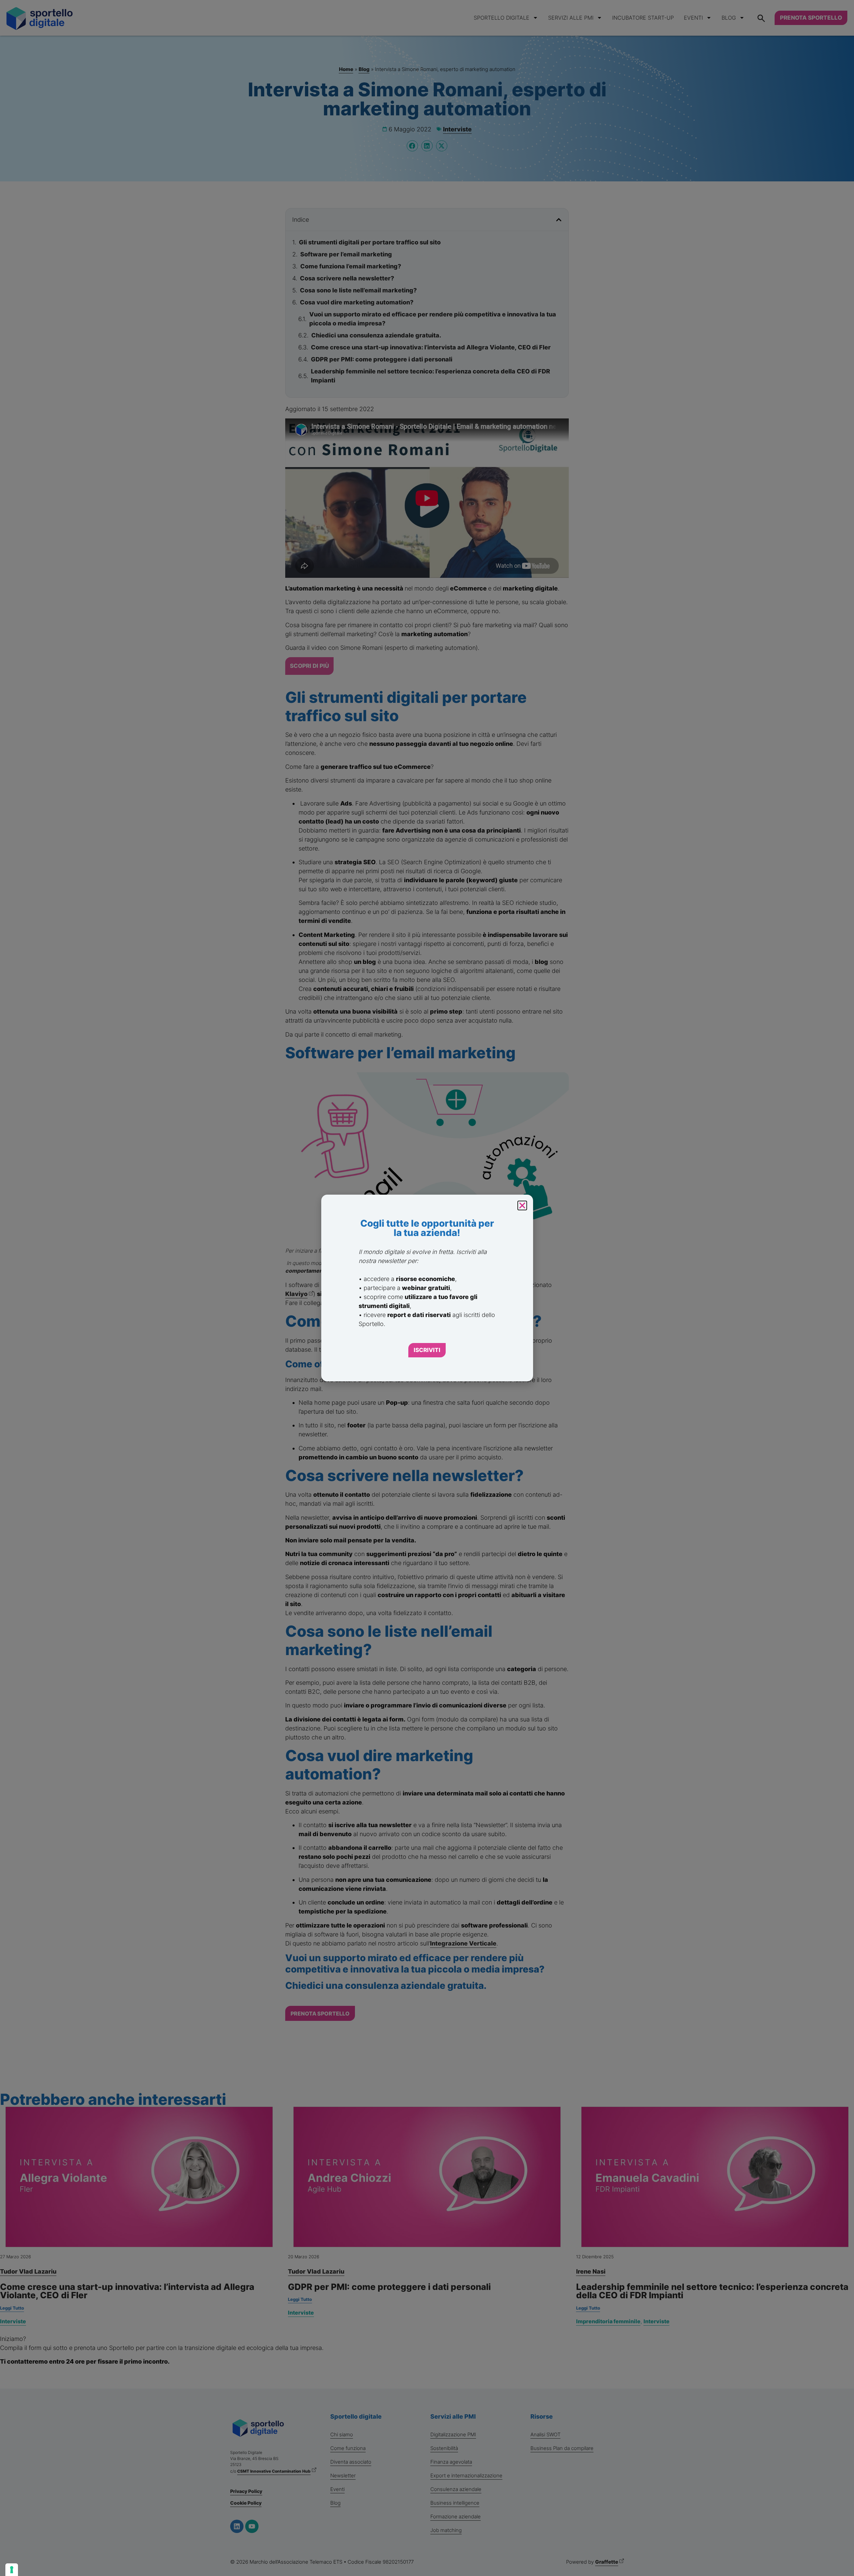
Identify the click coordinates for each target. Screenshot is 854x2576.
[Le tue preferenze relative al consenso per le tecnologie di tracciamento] (12, 2570)
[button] (522, 1205)
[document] (427, 1288)
